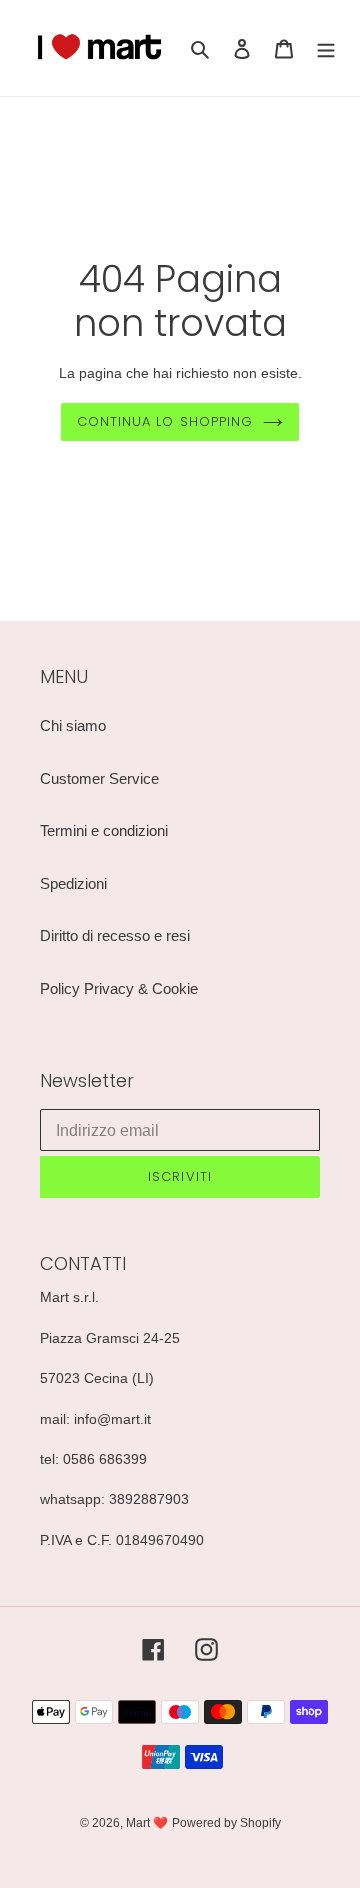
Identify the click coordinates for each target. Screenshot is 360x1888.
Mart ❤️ (147, 1823)
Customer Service (99, 778)
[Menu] (326, 48)
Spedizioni (73, 883)
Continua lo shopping (165, 421)
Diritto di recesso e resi (115, 935)
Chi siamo (73, 725)
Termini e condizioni (104, 830)
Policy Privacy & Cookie (119, 988)
